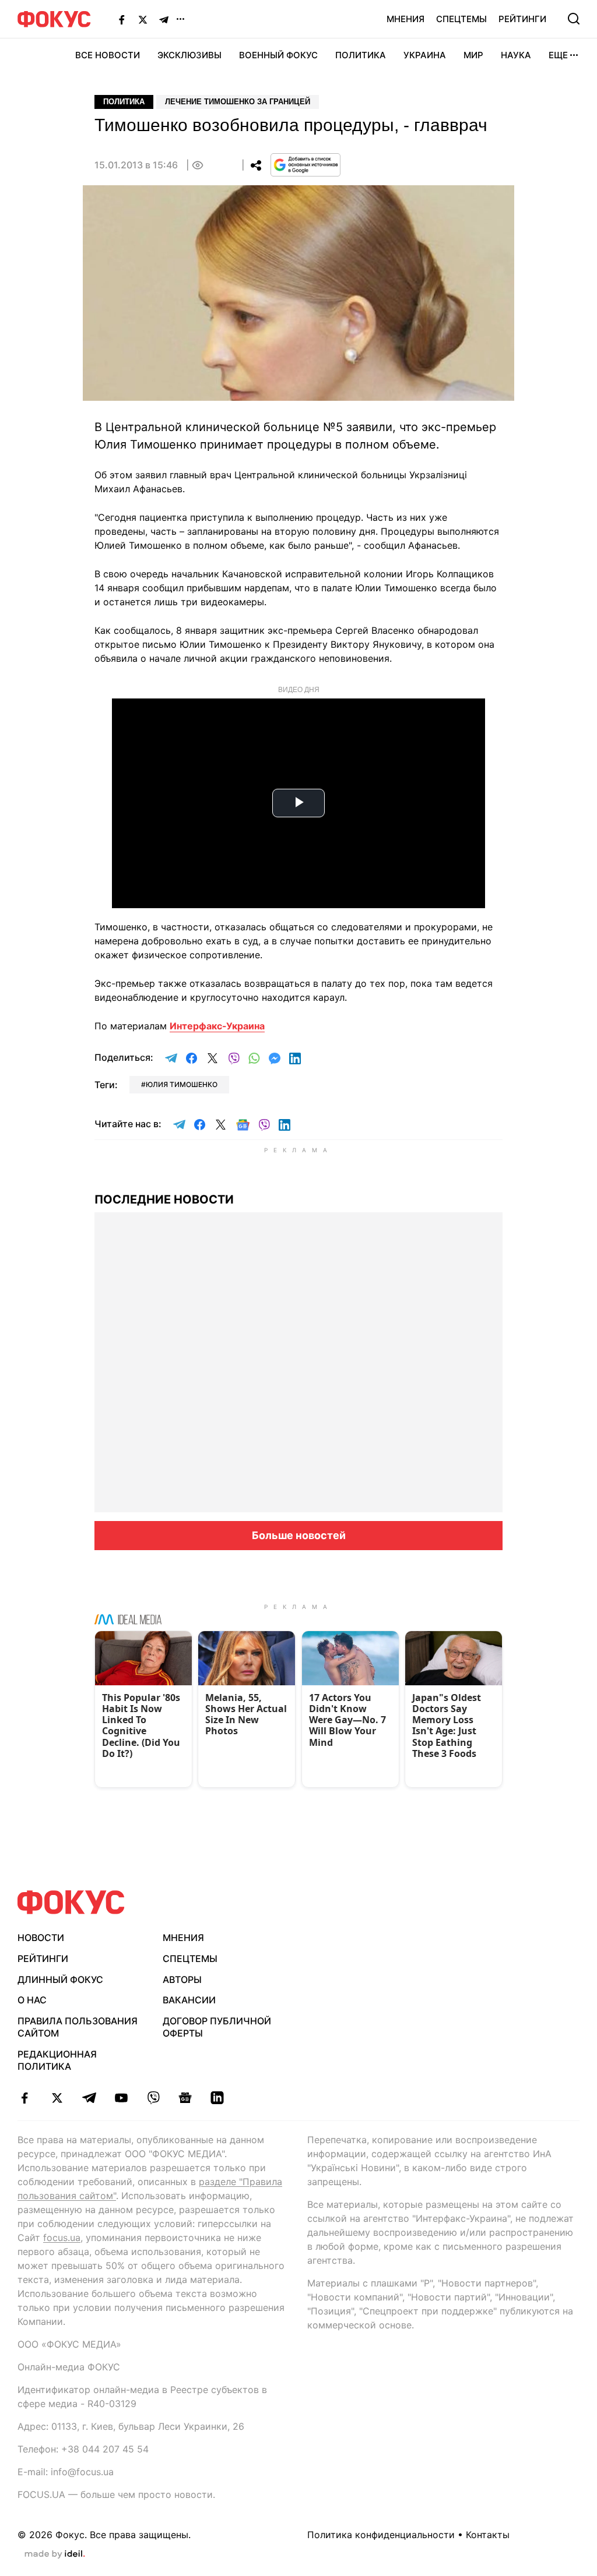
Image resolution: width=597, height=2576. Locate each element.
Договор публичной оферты (217, 2027)
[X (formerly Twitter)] (143, 19)
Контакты (488, 2535)
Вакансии (189, 2000)
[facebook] (25, 2098)
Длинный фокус (60, 1979)
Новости (41, 1938)
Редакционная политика (57, 2060)
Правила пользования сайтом (78, 2027)
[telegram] (89, 2098)
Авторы (182, 1979)
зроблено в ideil (55, 2554)
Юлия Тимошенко (182, 1084)
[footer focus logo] (71, 1902)
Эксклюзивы (189, 55)
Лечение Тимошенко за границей (238, 102)
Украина (425, 55)
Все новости (108, 55)
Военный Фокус (278, 55)
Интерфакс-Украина (217, 1026)
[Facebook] (122, 19)
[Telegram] (164, 19)
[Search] (574, 19)
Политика (361, 55)
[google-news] (185, 2098)
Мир (473, 55)
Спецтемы (461, 19)
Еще (558, 55)
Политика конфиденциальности (381, 2535)
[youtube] (121, 2098)
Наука (516, 55)
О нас (32, 2000)
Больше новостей (299, 1535)
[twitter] (57, 2098)
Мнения (405, 19)
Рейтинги (522, 19)
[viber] (153, 2098)
